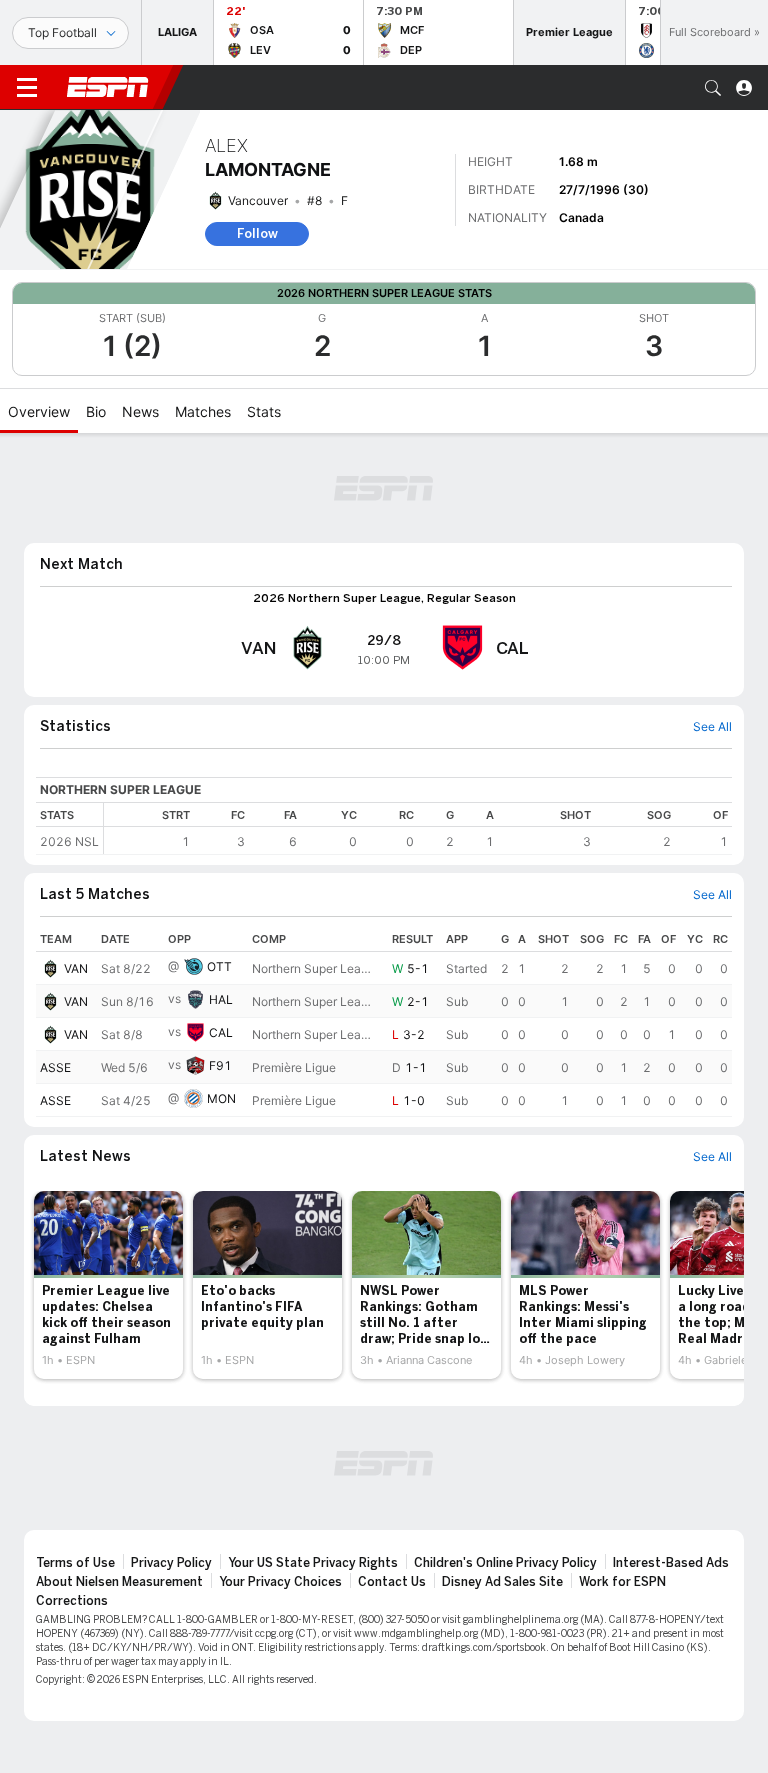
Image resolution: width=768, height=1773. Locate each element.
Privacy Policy (171, 1563)
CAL (221, 1032)
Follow (257, 233)
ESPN (108, 87)
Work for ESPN (622, 1582)
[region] (418, 828)
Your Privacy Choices (280, 1582)
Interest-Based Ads (671, 1563)
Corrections (72, 1601)
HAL (221, 999)
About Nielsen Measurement (119, 1582)
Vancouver (258, 200)
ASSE (55, 1067)
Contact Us (392, 1582)
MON (221, 1098)
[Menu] (27, 88)
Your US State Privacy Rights (313, 1563)
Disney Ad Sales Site (502, 1582)
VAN (76, 968)
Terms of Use (75, 1563)
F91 (220, 1065)
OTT (219, 966)
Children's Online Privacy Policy (505, 1563)
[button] (713, 88)
